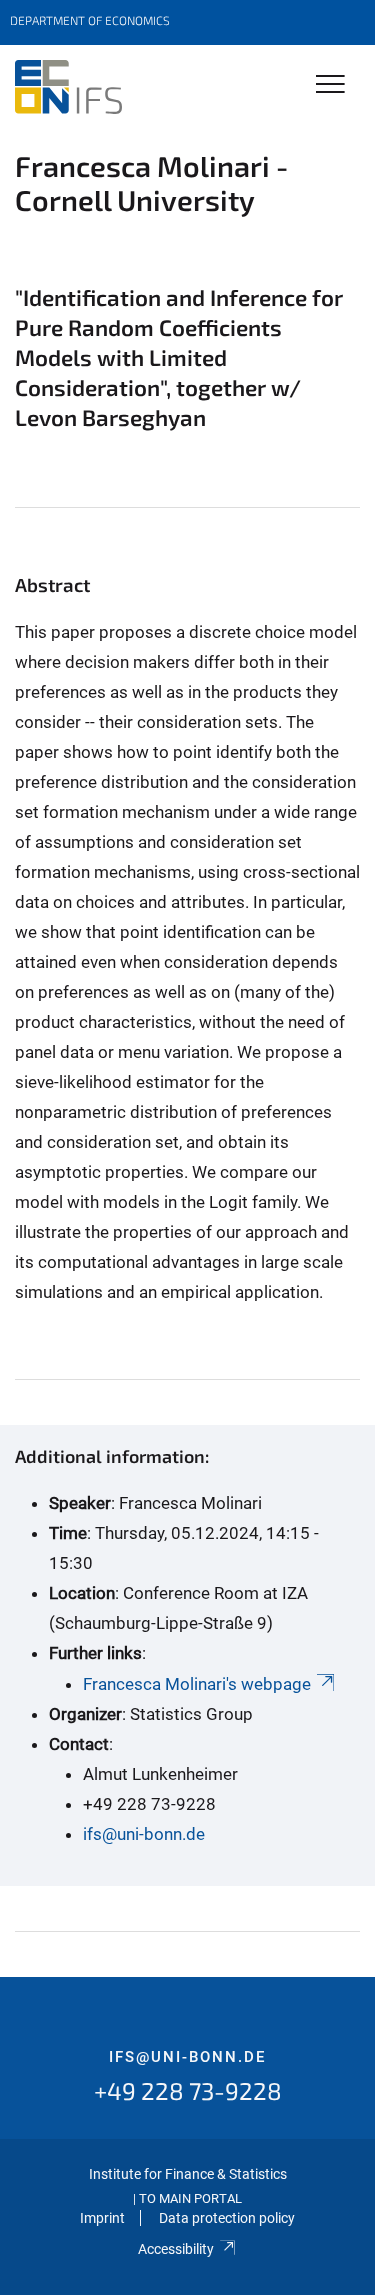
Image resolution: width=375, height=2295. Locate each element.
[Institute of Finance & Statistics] (68, 87)
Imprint (102, 2218)
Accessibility (176, 2249)
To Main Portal (190, 2198)
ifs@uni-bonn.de (144, 1834)
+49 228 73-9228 (188, 2090)
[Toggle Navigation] (330, 85)
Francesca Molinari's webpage (197, 1684)
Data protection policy (227, 2218)
